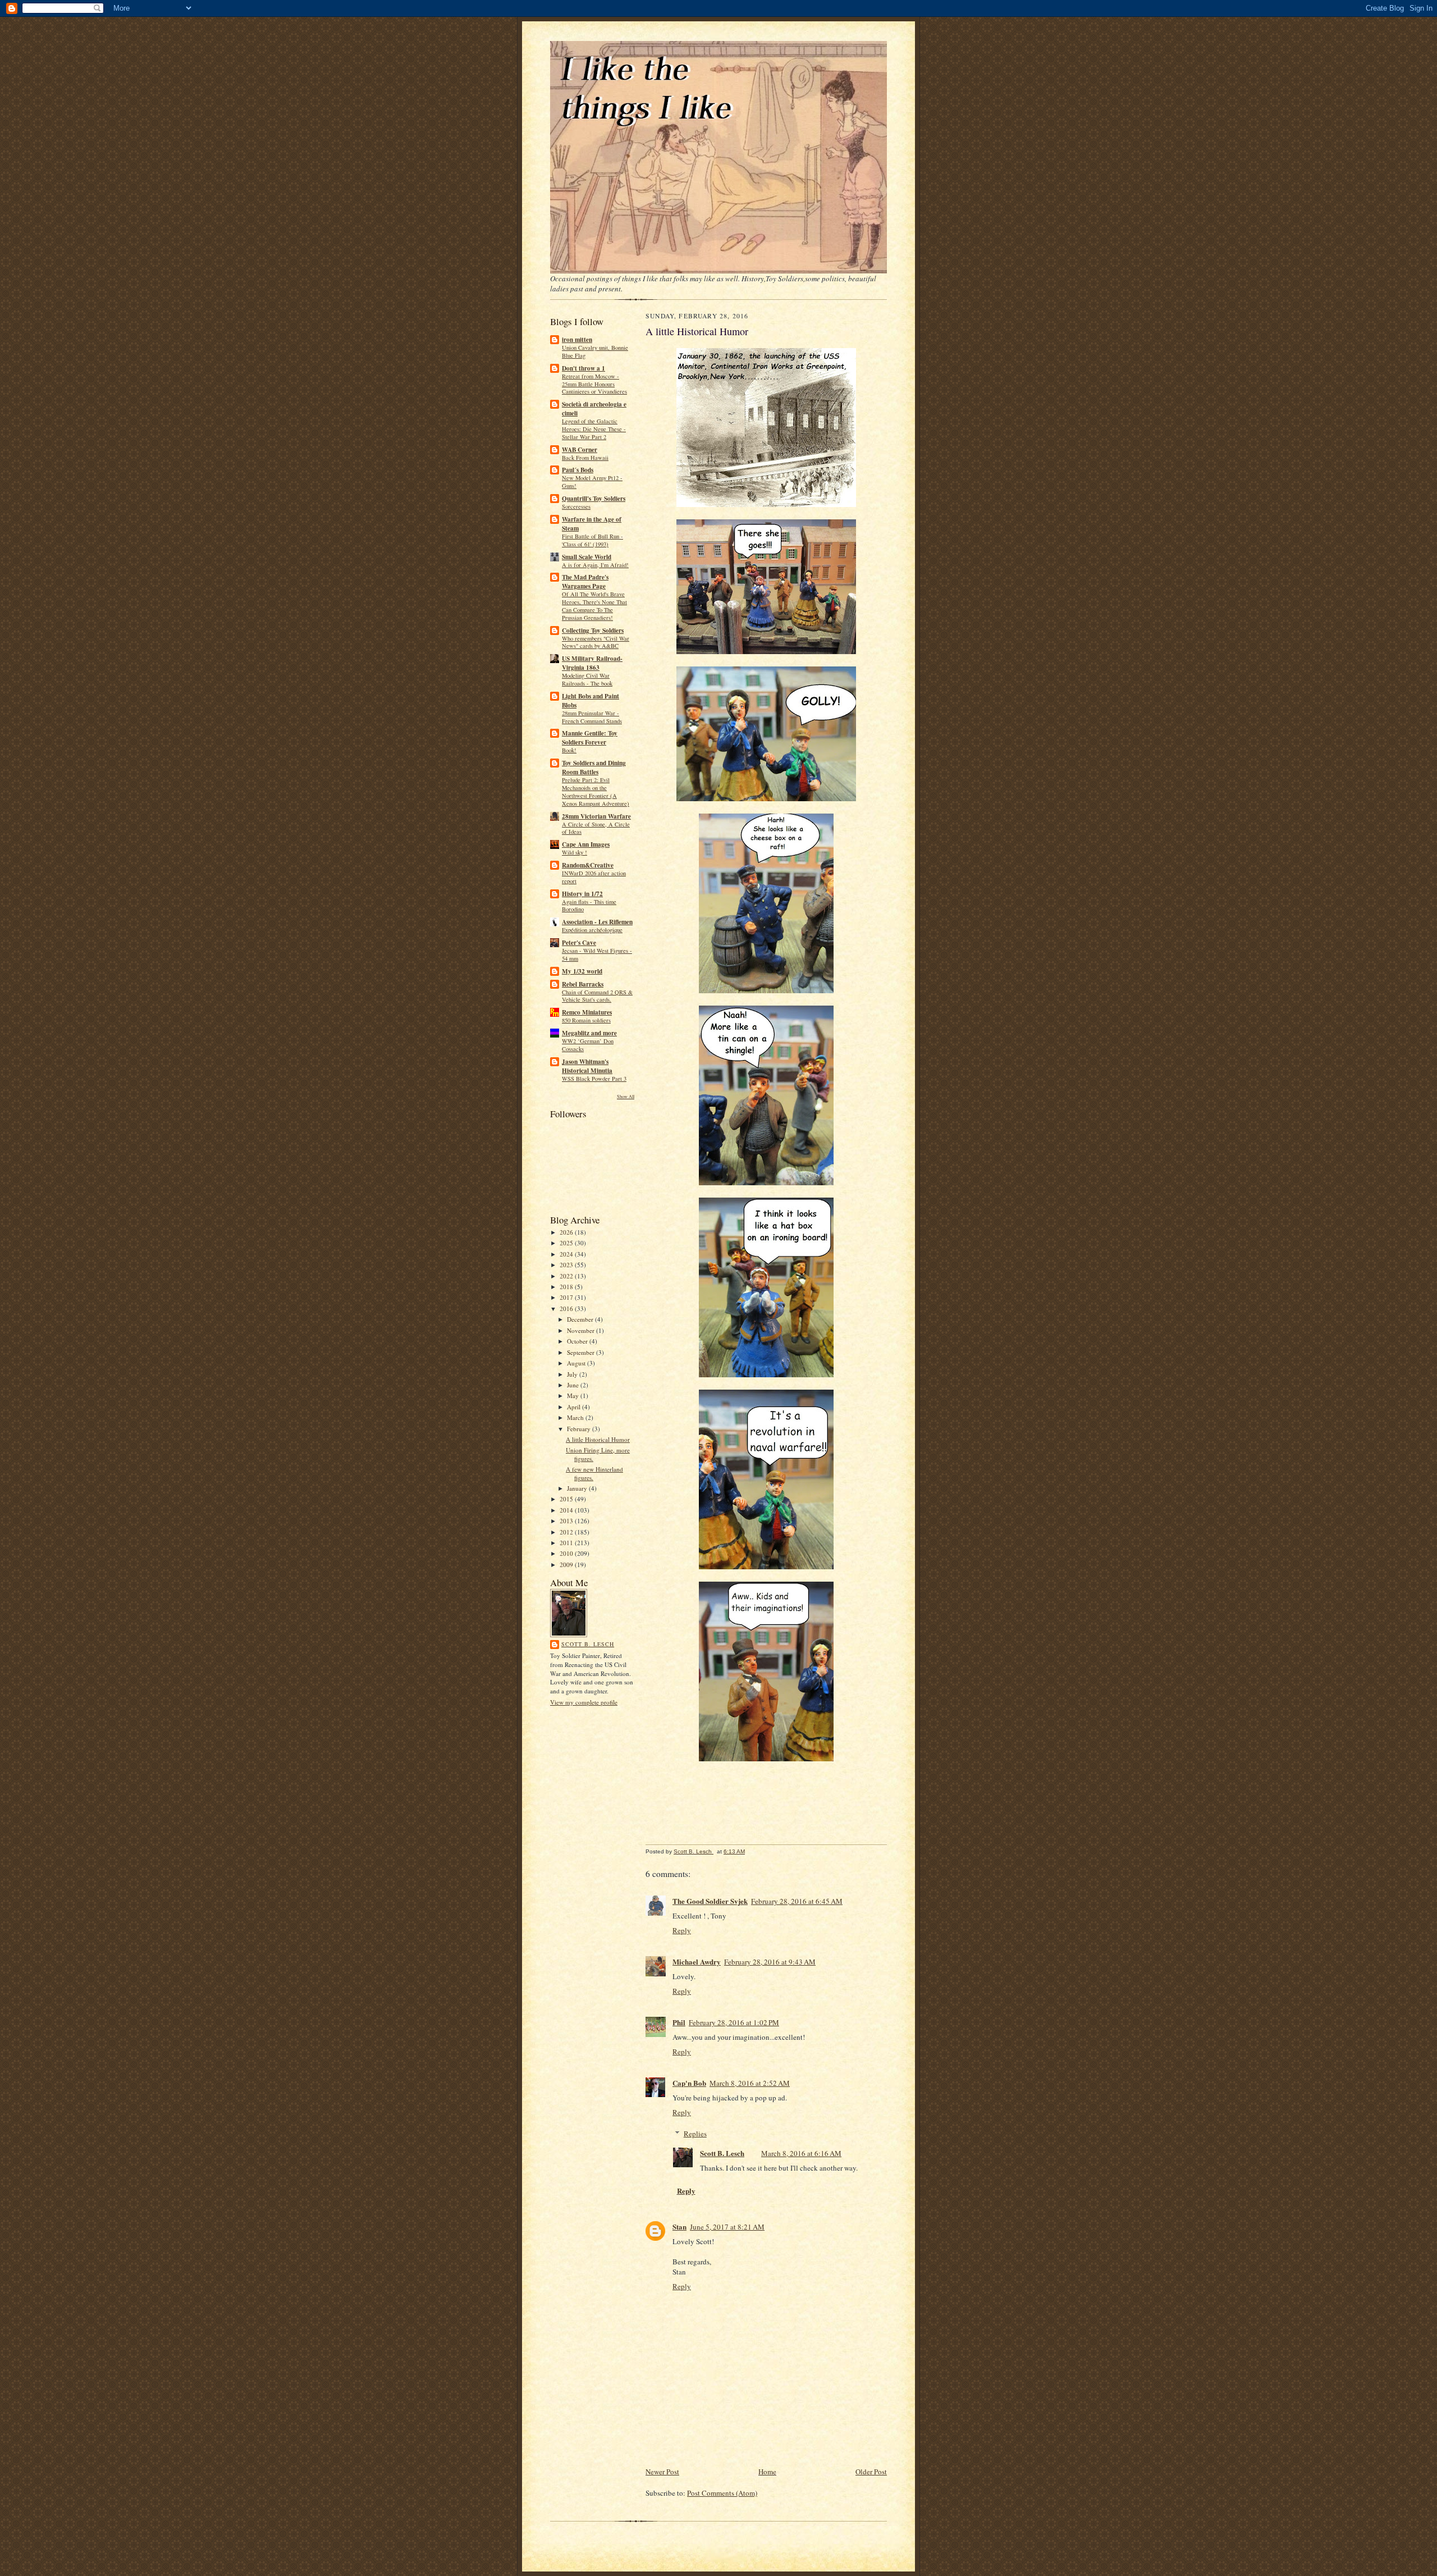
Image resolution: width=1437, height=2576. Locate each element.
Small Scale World (587, 557)
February (580, 1429)
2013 (567, 1521)
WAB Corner (580, 450)
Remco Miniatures (587, 1012)
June (574, 1385)
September (582, 1352)
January (578, 1488)
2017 (567, 1297)
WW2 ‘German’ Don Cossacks (588, 1045)
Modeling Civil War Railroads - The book (587, 679)
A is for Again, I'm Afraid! (595, 565)
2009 (567, 1565)
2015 (567, 1499)
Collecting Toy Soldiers (593, 631)
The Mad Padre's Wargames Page (585, 582)
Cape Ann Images (586, 844)
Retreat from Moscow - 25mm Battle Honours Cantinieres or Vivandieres (594, 384)
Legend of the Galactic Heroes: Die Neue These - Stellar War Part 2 (594, 429)
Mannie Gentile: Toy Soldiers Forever (590, 738)
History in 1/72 (582, 894)
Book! (569, 750)
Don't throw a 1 (584, 368)
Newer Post (662, 2472)
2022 (567, 1276)
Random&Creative (588, 865)
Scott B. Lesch (588, 1644)
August (577, 1363)
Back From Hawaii (585, 458)
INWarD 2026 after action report (594, 877)
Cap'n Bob (689, 2083)
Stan (679, 2226)
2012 (567, 1532)
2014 (567, 1510)
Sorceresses (576, 506)
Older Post (871, 2472)
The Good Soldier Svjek (710, 1901)
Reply (682, 1930)
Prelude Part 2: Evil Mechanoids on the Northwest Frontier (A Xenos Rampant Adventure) (596, 791)
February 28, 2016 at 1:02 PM (734, 2022)
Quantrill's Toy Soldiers (594, 499)
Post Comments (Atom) (722, 2493)
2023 (567, 1265)
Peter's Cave (579, 943)
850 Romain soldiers (586, 1020)
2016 (567, 1308)
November (582, 1330)
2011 (567, 1543)
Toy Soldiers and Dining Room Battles (594, 768)
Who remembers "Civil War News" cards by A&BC (596, 642)
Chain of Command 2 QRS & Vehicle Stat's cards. (597, 996)
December (581, 1319)
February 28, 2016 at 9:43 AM (770, 1962)
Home (767, 2472)
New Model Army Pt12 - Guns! (592, 482)
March (576, 1417)
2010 (567, 1553)
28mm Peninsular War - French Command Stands (592, 717)
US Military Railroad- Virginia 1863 (592, 663)
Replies (695, 2134)
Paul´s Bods (578, 470)
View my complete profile (584, 1702)
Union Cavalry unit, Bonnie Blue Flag (595, 351)
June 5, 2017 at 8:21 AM (727, 2227)
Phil (679, 2022)
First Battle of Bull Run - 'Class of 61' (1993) (592, 540)
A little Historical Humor (598, 1439)
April (575, 1407)
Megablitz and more (589, 1033)
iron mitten (577, 340)
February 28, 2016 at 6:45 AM (797, 1901)
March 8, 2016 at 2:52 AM (750, 2083)
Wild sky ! (575, 852)
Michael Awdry (697, 1961)
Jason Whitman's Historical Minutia (587, 1066)
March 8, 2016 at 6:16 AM (801, 2153)
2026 (567, 1232)
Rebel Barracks (583, 984)
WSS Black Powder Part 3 (594, 1079)
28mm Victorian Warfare (596, 816)
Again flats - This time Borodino (589, 906)
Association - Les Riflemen (597, 922)
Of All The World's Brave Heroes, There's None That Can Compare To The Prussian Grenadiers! (594, 606)
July (573, 1374)
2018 (567, 1287)
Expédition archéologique (592, 930)
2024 (567, 1254)
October (578, 1341)
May (574, 1396)
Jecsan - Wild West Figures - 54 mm (597, 954)
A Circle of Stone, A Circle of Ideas (596, 828)
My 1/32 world (582, 971)
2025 (567, 1243)
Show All (626, 1096)
